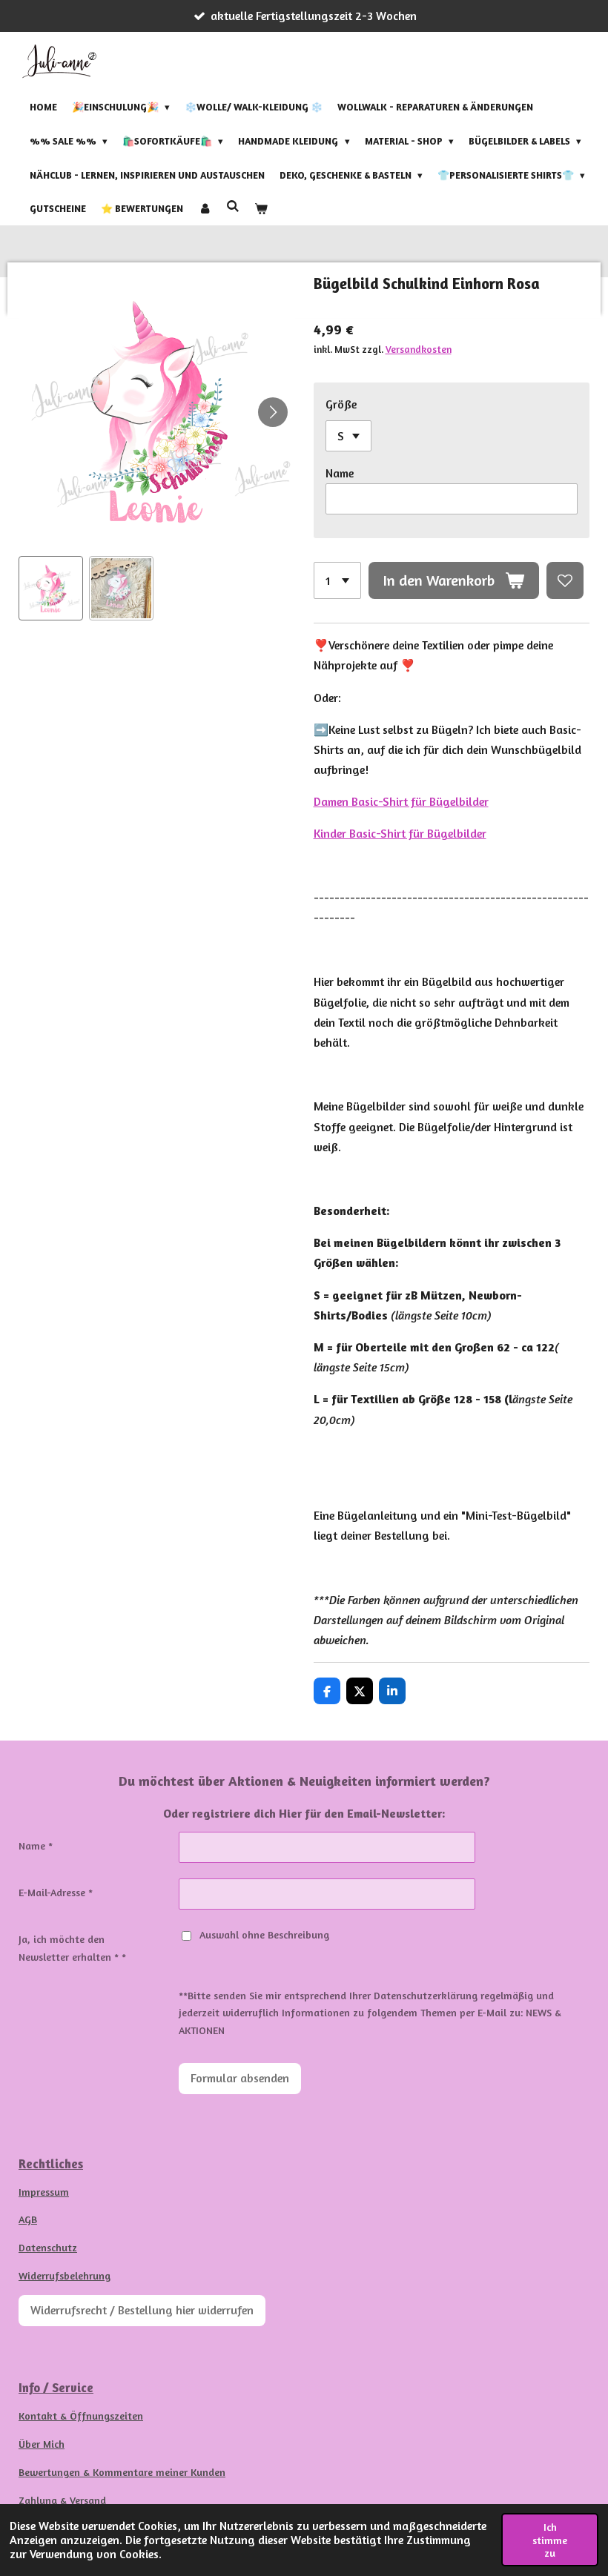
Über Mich (42, 2444)
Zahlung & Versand (62, 2500)
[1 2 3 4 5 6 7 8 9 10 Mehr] (337, 580)
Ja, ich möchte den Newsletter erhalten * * (72, 1948)
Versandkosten (419, 349)
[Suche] (233, 207)
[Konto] (205, 209)
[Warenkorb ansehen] (261, 209)
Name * (36, 1845)
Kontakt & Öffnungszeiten (81, 2416)
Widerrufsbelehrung (65, 2275)
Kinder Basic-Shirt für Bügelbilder (400, 833)
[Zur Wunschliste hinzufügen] (565, 580)
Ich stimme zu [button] (550, 2540)
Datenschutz (48, 2247)
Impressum (44, 2192)
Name (340, 473)
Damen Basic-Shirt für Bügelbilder (401, 801)
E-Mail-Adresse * (56, 1892)
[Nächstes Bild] (273, 412)
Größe (341, 404)
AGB (28, 2219)
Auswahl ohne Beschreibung (264, 1934)
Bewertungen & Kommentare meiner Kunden (122, 2472)
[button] (51, 588)
